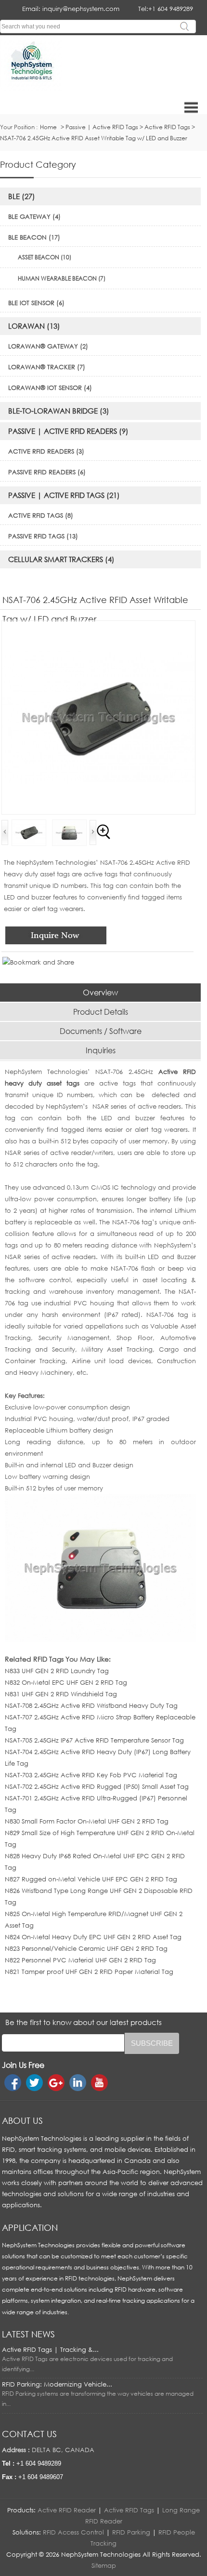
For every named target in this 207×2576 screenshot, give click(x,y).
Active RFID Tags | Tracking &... (50, 2349)
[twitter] (34, 2083)
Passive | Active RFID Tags (102, 127)
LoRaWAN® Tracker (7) (47, 367)
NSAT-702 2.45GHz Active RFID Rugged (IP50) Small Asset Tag (97, 1786)
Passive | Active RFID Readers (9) (68, 431)
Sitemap (104, 2565)
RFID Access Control (73, 2532)
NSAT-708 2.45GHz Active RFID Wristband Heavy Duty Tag (91, 1705)
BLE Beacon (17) (34, 237)
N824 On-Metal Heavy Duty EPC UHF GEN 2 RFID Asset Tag (93, 1937)
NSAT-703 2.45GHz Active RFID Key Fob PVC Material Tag (91, 1775)
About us (22, 2120)
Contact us (29, 2434)
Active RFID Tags (167, 127)
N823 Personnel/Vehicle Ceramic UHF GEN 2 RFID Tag (86, 1948)
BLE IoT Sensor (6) (36, 303)
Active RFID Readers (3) (46, 451)
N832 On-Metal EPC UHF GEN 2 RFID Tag (66, 1682)
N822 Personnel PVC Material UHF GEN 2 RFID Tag (80, 1960)
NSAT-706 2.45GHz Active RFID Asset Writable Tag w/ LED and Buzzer (94, 138)
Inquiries (101, 1050)
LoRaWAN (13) (34, 326)
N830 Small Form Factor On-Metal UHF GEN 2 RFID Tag (87, 1821)
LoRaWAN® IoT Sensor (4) (50, 388)
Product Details (101, 1012)
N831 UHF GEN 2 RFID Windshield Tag (61, 1694)
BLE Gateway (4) (34, 216)
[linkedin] (78, 2083)
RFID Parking (131, 2532)
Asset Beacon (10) (45, 257)
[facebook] (13, 2083)
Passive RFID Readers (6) (47, 472)
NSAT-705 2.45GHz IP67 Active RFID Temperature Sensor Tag (94, 1740)
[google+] (56, 2083)
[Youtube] (99, 2083)
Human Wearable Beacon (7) (62, 278)
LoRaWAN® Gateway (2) (48, 346)
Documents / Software (101, 1031)
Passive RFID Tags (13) (43, 536)
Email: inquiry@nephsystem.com (71, 9)
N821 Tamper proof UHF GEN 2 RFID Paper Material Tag (89, 1972)
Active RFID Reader (67, 2510)
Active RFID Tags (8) (41, 515)
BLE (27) (22, 196)
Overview (100, 993)
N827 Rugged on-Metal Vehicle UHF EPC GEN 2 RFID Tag (91, 1879)
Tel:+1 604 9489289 (166, 9)
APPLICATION (30, 2227)
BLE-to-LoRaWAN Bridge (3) (59, 411)
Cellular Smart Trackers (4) (61, 559)
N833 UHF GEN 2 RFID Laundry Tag (57, 1671)
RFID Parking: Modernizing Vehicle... (57, 2384)
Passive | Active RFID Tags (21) (64, 495)
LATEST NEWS (28, 2334)
